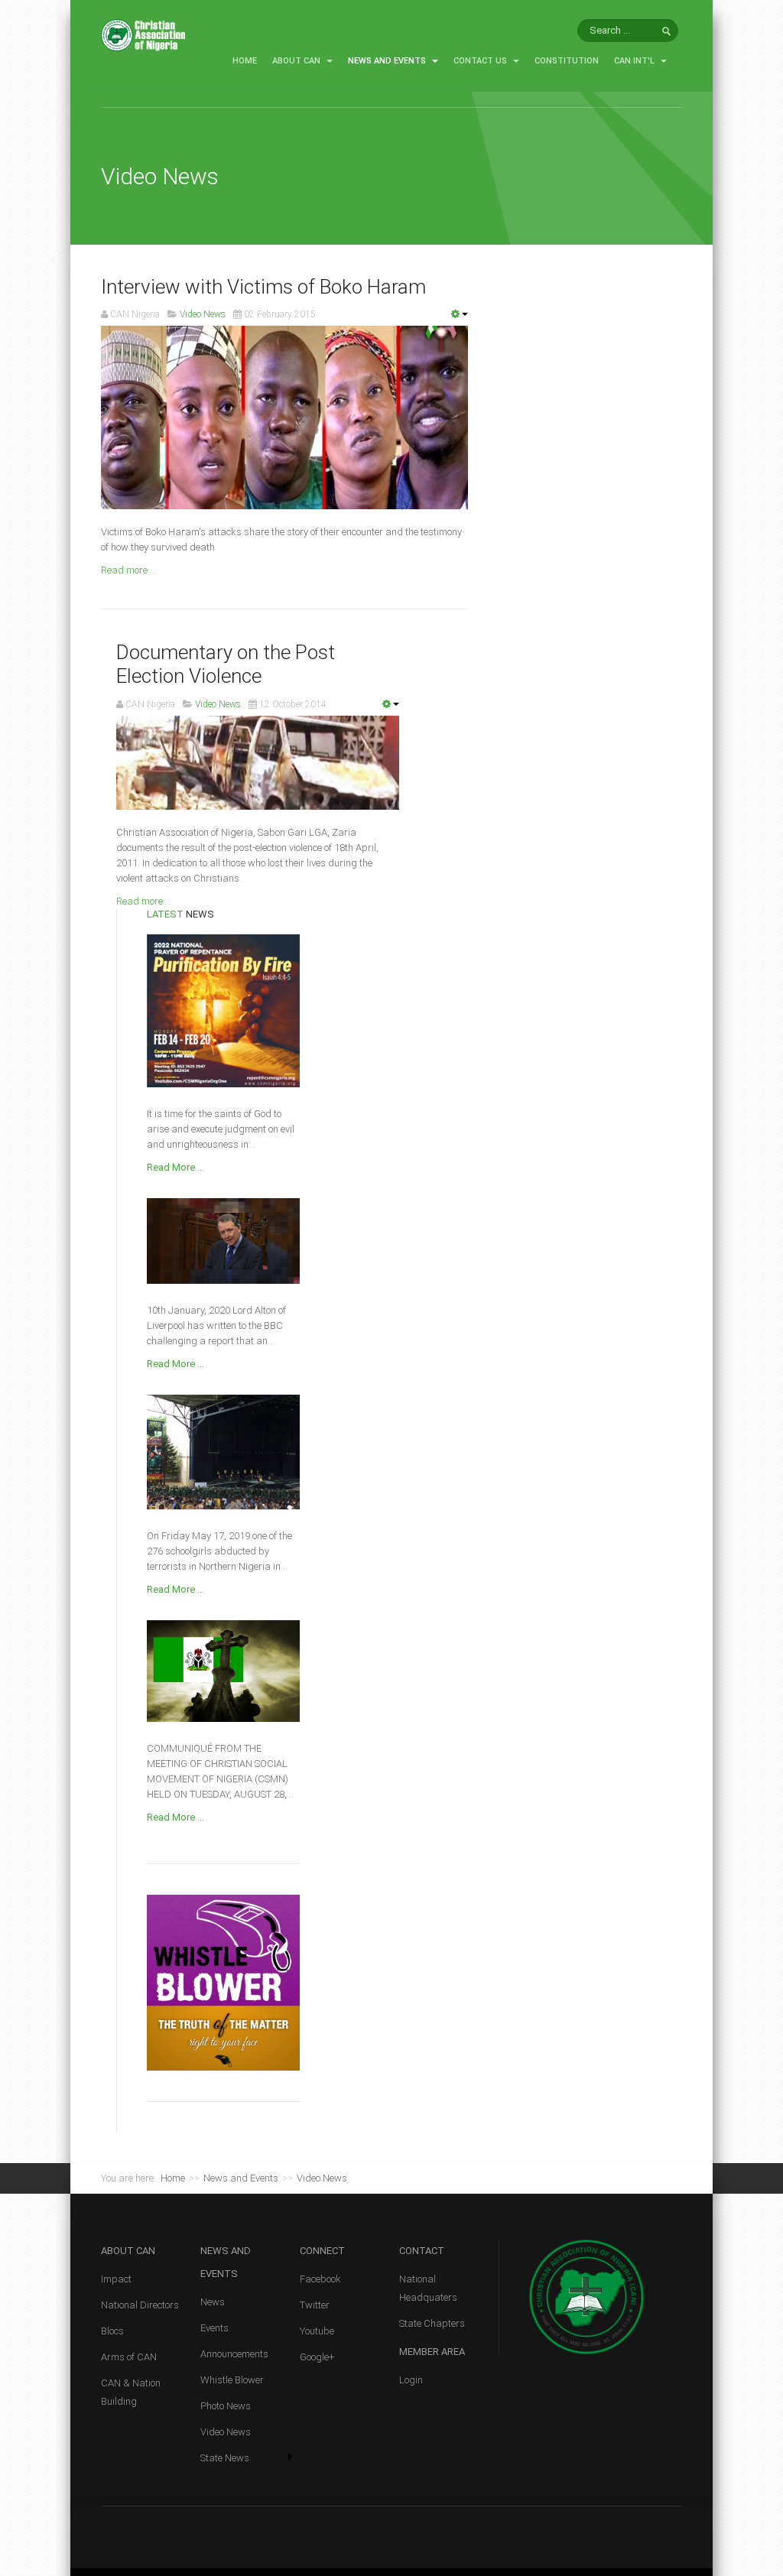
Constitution (567, 61)
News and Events (388, 61)
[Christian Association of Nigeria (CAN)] (143, 34)
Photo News (226, 2406)
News (213, 2302)
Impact (116, 2279)
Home (245, 61)
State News (225, 2458)
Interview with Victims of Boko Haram (263, 287)
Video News (226, 2432)
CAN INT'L (635, 61)
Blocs (112, 2331)
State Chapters (432, 2323)
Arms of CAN (129, 2357)
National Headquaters (428, 2288)
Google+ (317, 2357)
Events (214, 2328)
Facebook (320, 2279)
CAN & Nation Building (131, 2392)
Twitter (315, 2305)
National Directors (140, 2305)
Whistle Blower (232, 2380)
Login (411, 2380)
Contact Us (481, 61)
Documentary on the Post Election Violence (226, 664)
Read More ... (175, 1167)
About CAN (297, 61)
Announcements (234, 2354)
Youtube (317, 2331)
